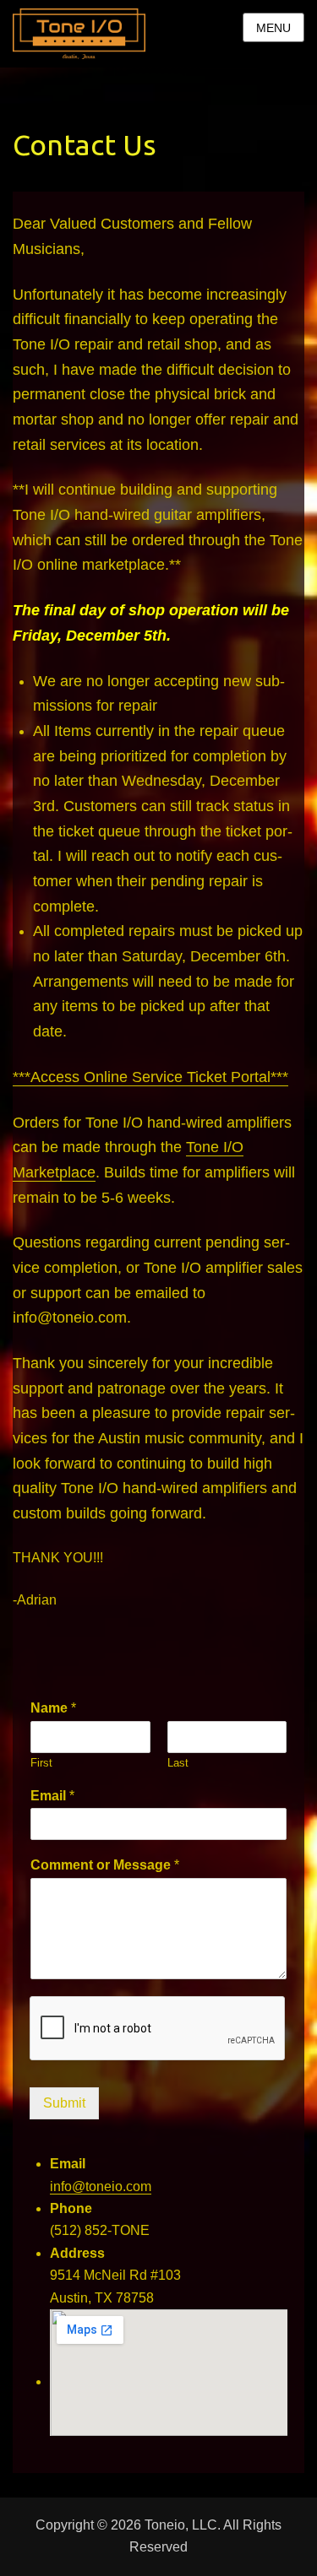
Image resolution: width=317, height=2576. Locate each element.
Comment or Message (105, 1865)
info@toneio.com (101, 2186)
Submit (64, 2103)
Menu (273, 28)
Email (52, 1796)
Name (53, 1708)
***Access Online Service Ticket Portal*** (150, 1077)
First (41, 1763)
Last (178, 1763)
